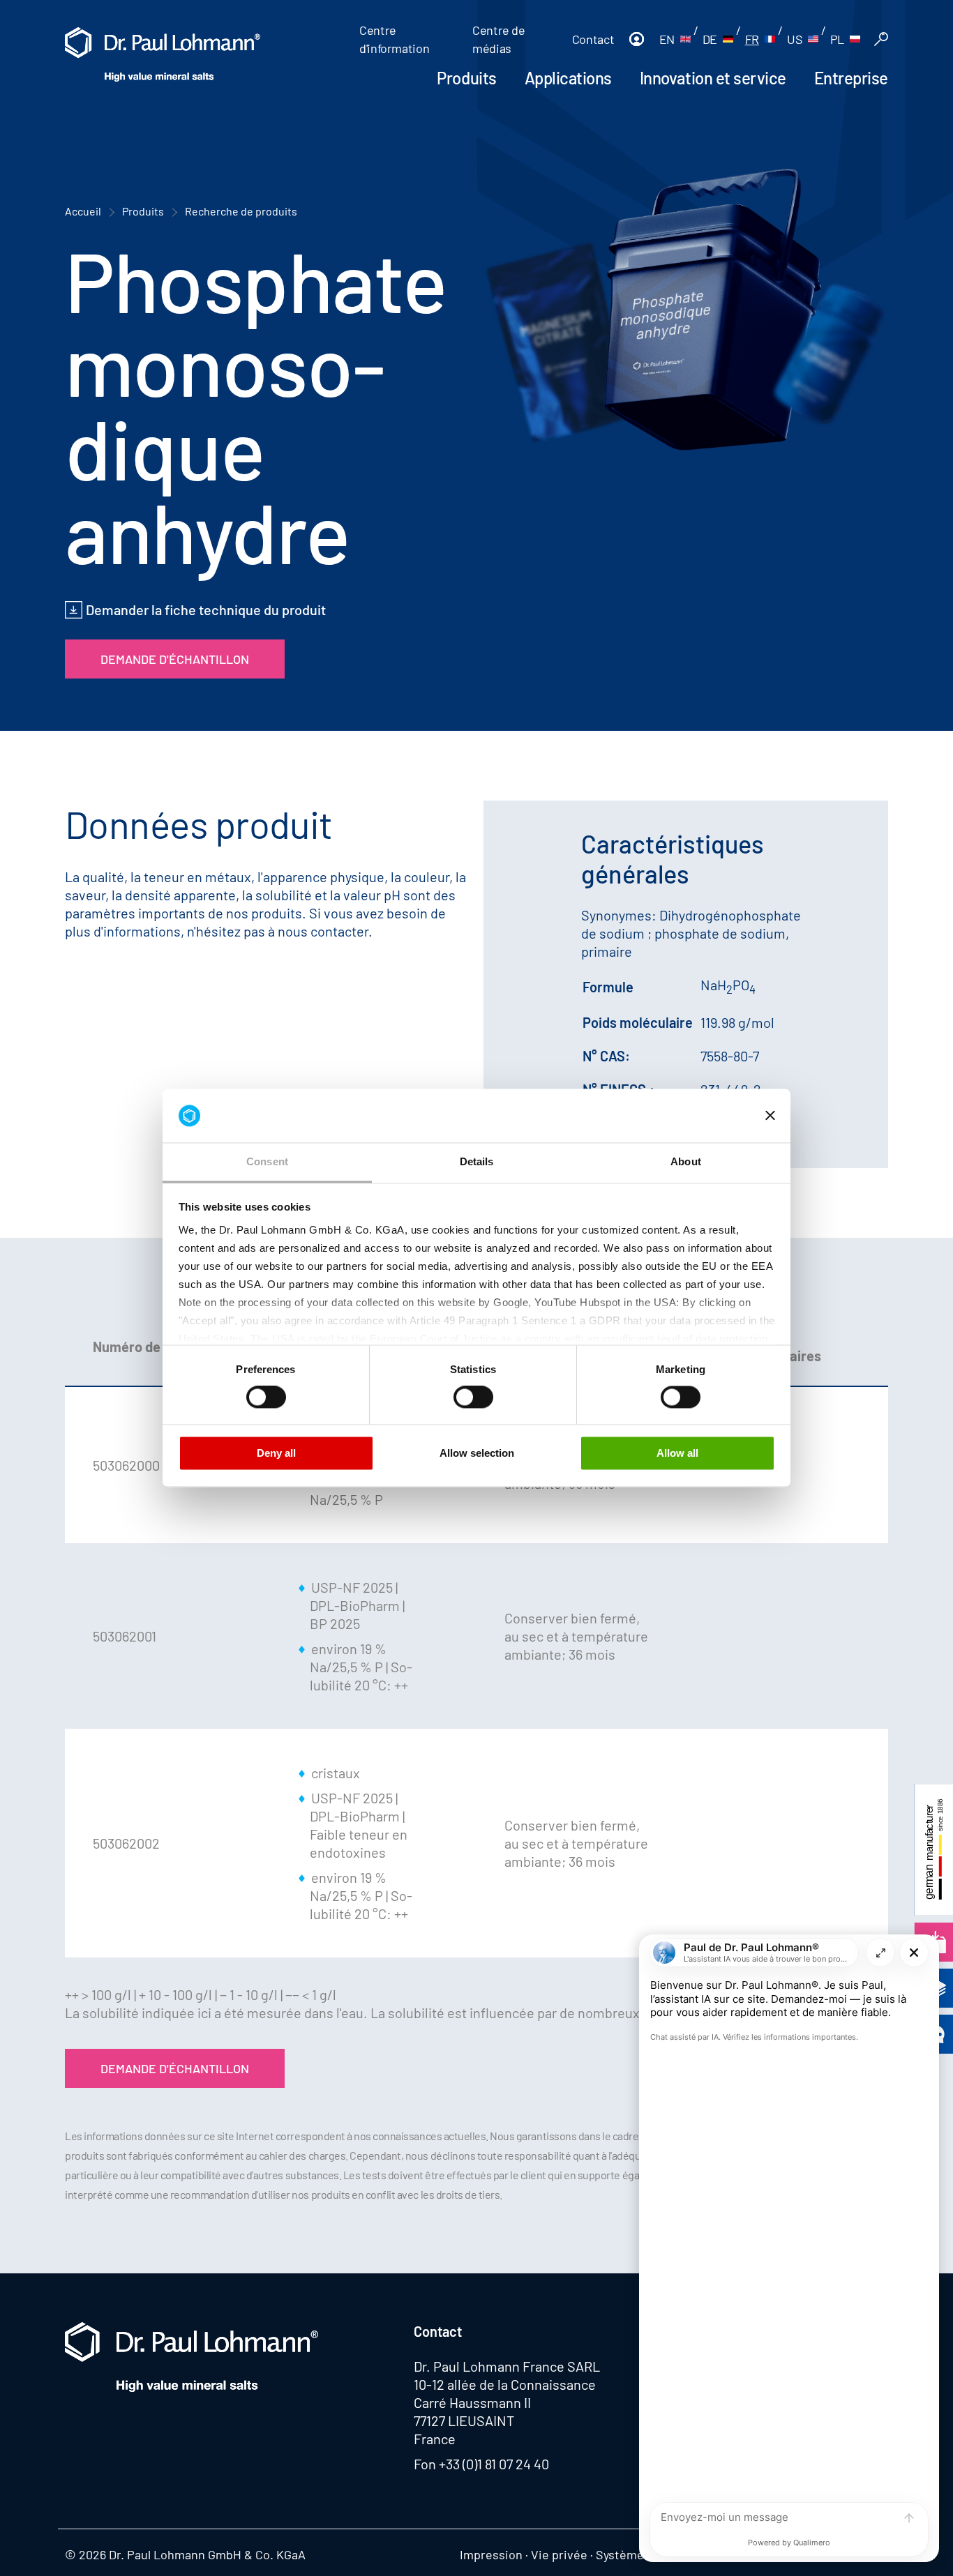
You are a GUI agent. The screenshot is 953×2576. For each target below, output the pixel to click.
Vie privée (559, 2554)
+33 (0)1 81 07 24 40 (494, 2464)
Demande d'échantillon (175, 659)
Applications (568, 78)
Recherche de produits (241, 211)
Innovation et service (713, 78)
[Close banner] (770, 1116)
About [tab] (686, 1161)
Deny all (276, 1453)
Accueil (83, 211)
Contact (593, 39)
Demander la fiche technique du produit (206, 609)
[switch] (266, 1397)
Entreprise (851, 78)
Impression (491, 2554)
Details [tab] (477, 1161)
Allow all (677, 1453)
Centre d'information (394, 39)
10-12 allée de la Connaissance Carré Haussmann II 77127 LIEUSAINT (505, 2402)
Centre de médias (499, 39)
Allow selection (477, 1453)
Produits (466, 78)
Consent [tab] (267, 1161)
